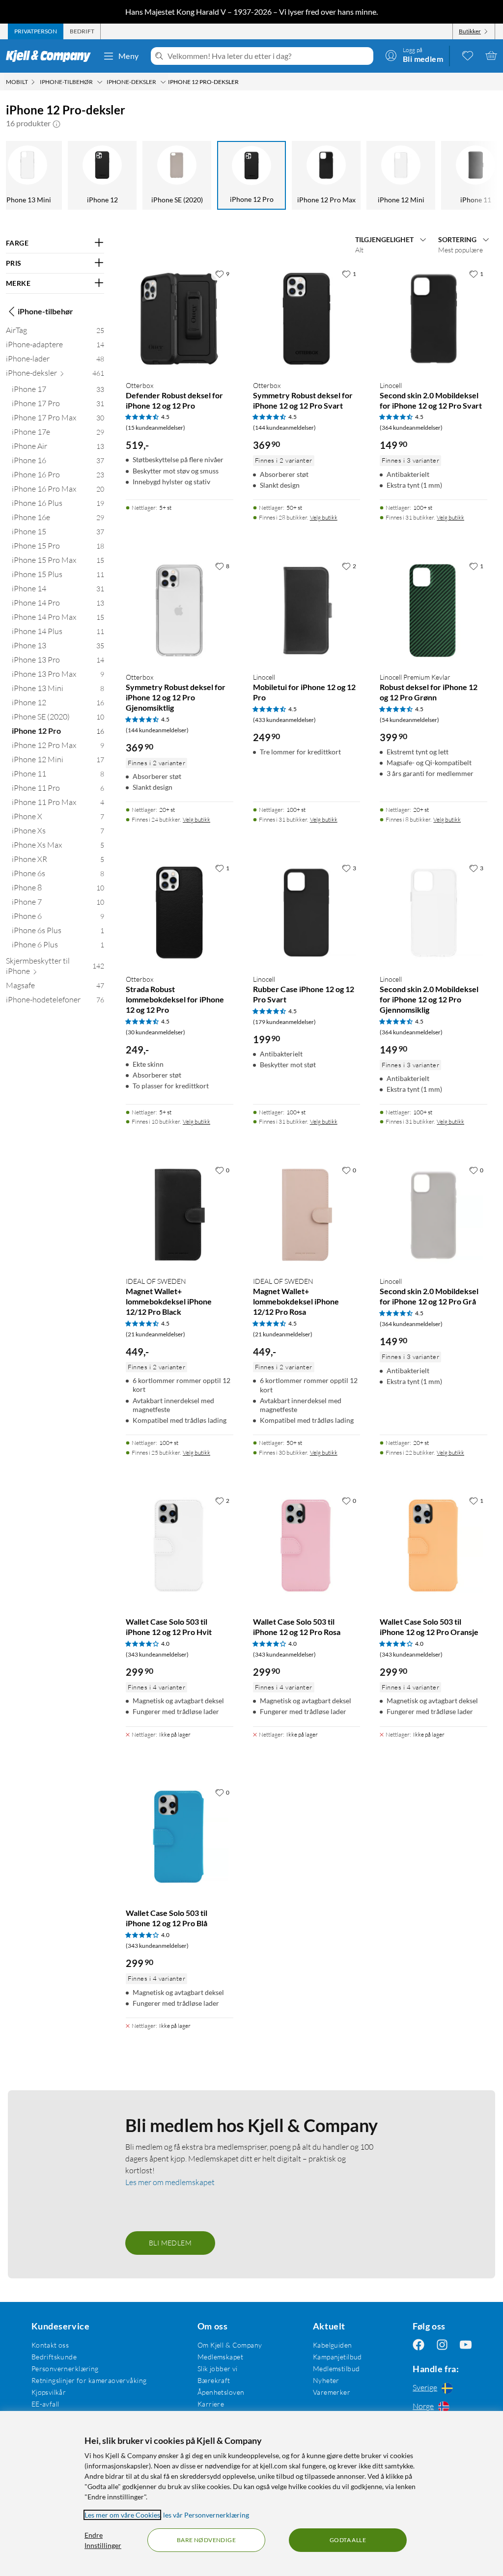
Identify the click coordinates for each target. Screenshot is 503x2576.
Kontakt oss (50, 2345)
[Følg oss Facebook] (419, 2345)
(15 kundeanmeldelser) (155, 428)
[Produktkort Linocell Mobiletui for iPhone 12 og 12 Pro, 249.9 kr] (307, 611)
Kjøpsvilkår (49, 2392)
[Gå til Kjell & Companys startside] (51, 56)
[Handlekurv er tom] (491, 55)
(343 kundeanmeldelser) (157, 1654)
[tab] (36, 31)
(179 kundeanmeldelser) (284, 1022)
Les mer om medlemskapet (170, 2182)
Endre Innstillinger (103, 2540)
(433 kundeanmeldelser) (284, 720)
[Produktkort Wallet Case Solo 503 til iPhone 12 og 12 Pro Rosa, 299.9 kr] (307, 1545)
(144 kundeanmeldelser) (284, 428)
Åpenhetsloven (221, 2392)
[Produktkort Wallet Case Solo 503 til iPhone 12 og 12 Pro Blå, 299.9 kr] (180, 1837)
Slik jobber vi (218, 2368)
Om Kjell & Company (230, 2345)
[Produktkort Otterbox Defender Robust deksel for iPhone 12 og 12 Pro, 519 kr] (180, 319)
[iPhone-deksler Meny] (163, 82)
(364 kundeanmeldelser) (411, 428)
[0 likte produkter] (468, 55)
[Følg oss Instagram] (442, 2345)
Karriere (211, 2404)
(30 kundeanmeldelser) (155, 1032)
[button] (56, 123)
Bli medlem (170, 2243)
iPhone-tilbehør (45, 311)
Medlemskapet (220, 2357)
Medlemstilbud (336, 2368)
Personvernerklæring (65, 2368)
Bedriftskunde (54, 2357)
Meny (129, 56)
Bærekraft (214, 2380)
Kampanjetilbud (337, 2357)
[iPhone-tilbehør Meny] (100, 82)
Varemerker (332, 2392)
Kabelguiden (333, 2345)
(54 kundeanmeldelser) (409, 720)
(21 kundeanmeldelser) (155, 1334)
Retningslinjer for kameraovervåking (89, 2380)
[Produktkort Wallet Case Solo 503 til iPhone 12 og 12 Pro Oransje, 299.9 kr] (433, 1545)
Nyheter (326, 2380)
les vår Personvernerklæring (206, 2515)
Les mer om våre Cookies (122, 2515)
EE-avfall (45, 2404)
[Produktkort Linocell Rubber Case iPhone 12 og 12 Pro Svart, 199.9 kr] (307, 913)
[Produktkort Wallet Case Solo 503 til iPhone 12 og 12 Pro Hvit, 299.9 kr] (180, 1545)
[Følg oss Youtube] (466, 2345)
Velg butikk (324, 517)
